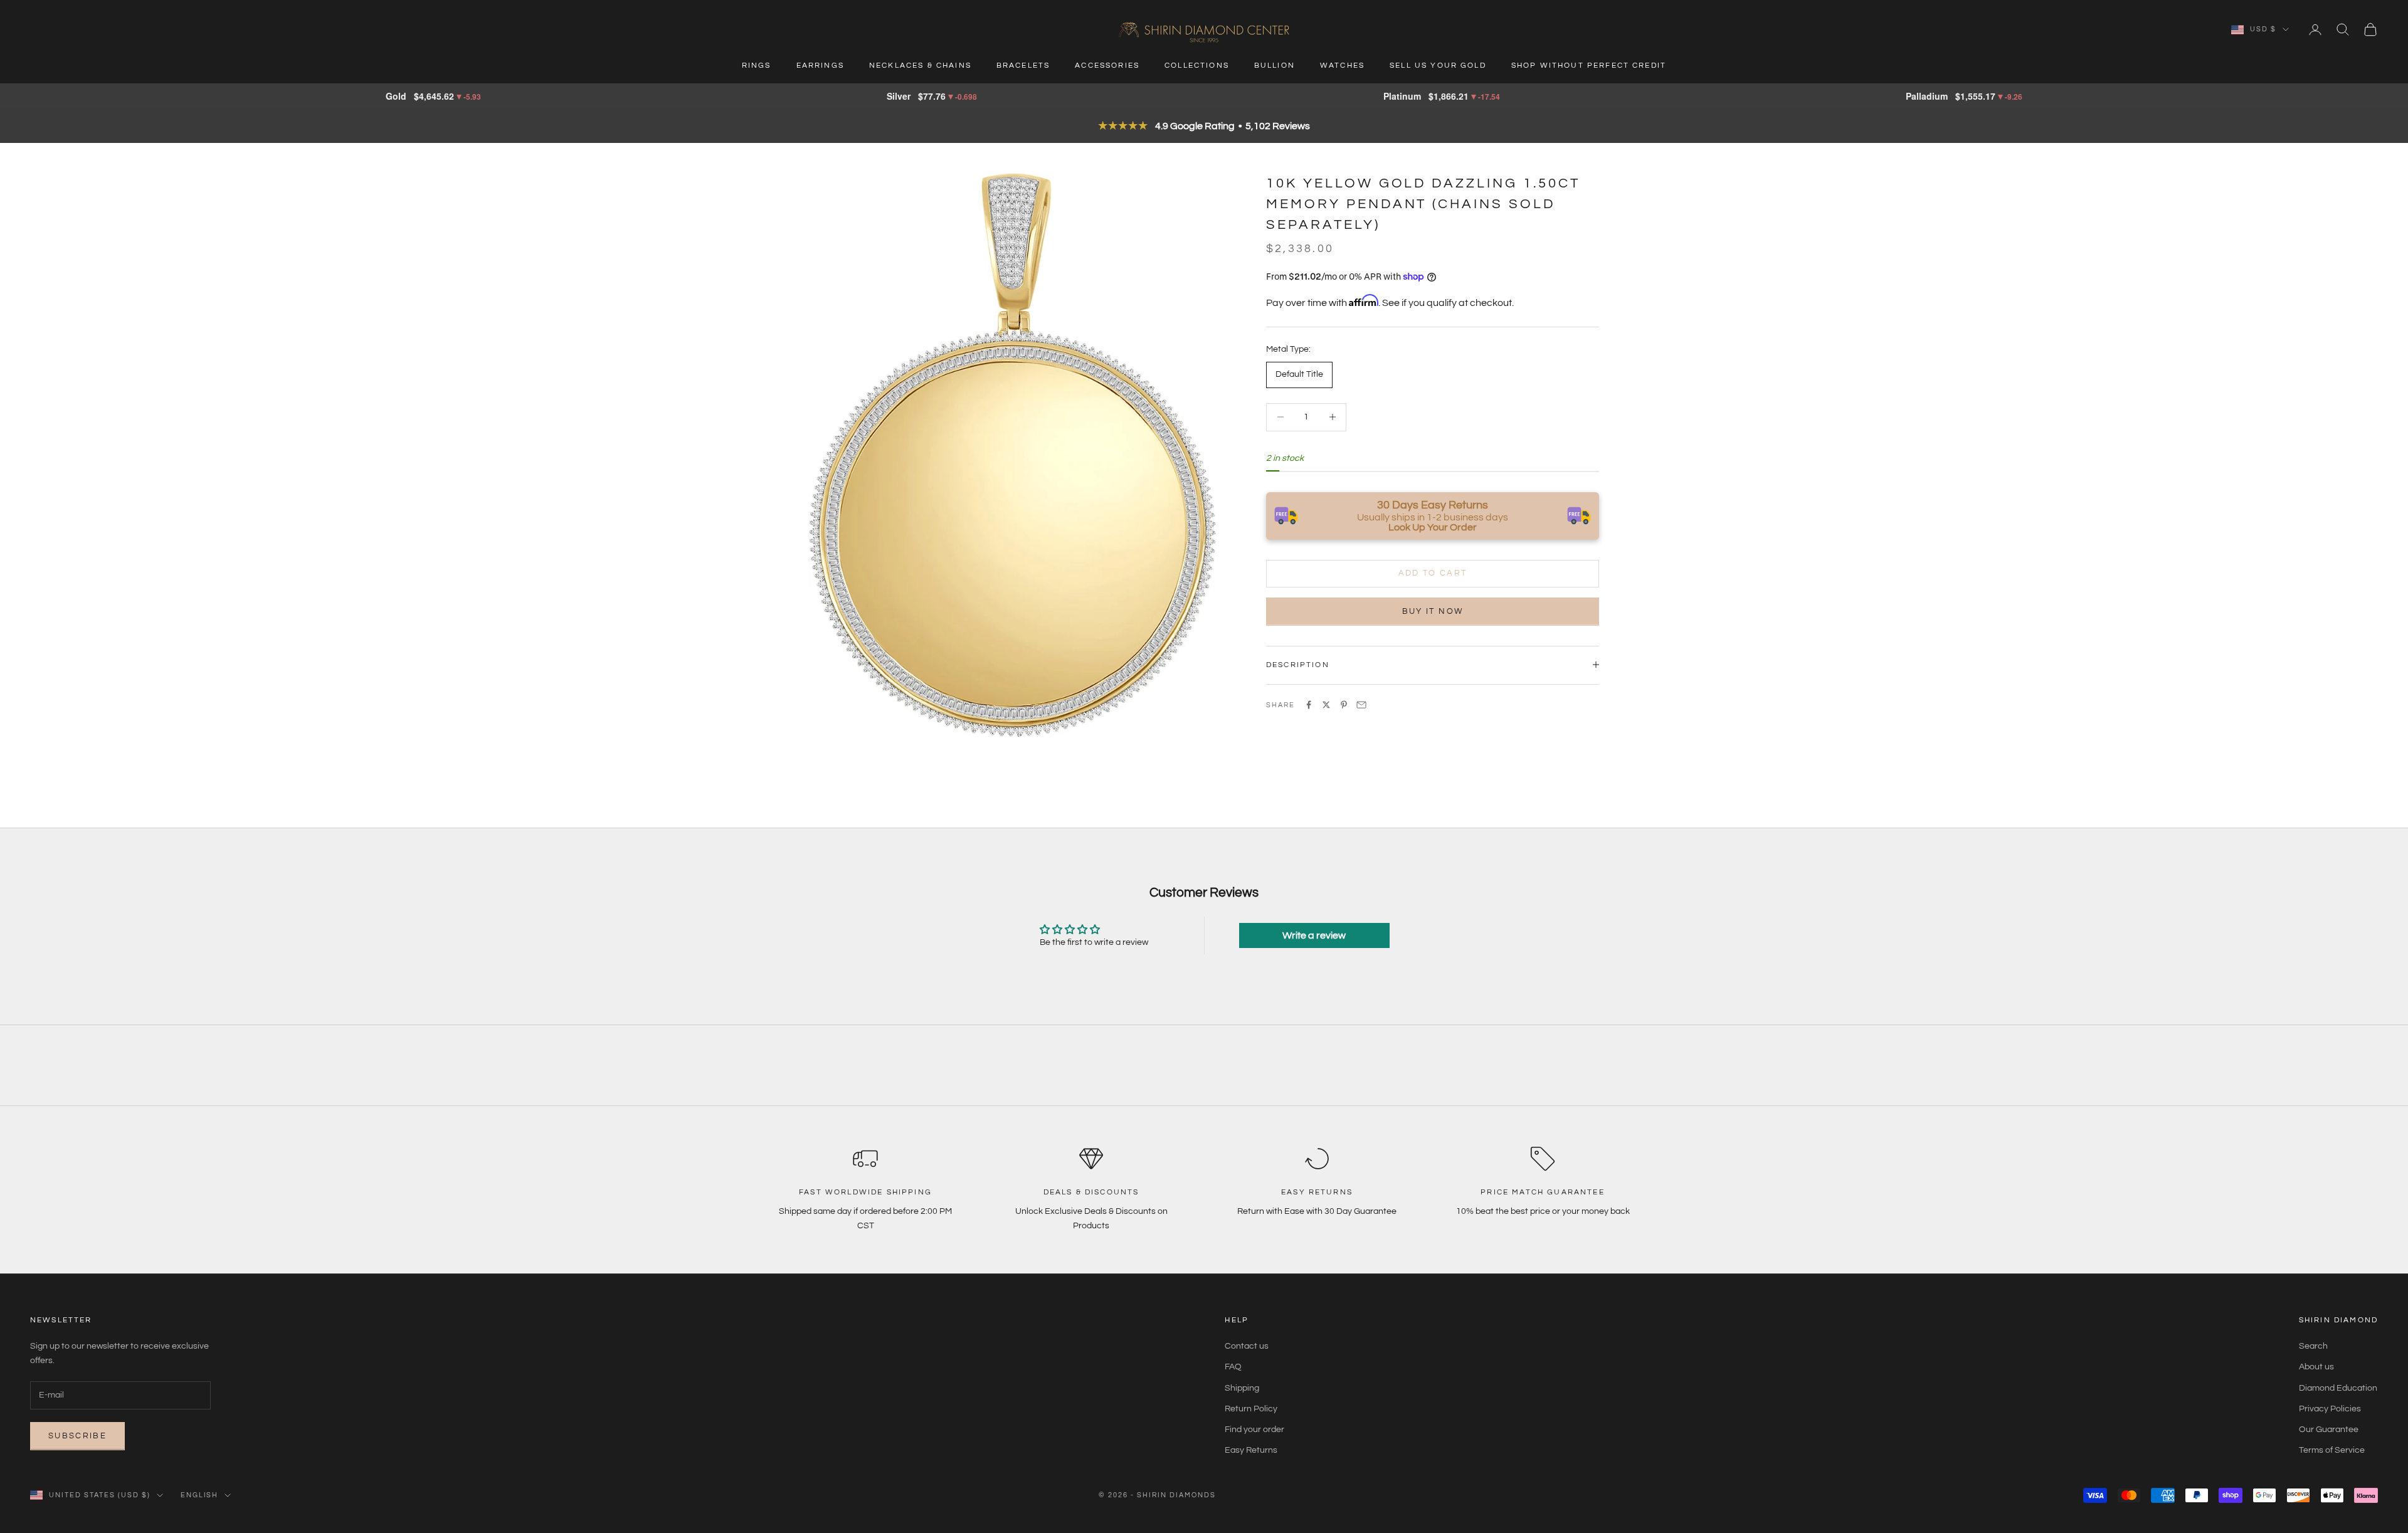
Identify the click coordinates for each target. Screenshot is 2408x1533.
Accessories (1107, 66)
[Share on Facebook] (1309, 705)
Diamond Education (2338, 1388)
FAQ (1233, 1367)
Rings (757, 66)
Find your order (1254, 1430)
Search (2313, 1346)
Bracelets (1023, 66)
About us (2316, 1367)
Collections (1197, 66)
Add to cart (1433, 573)
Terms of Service (2332, 1450)
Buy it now (1433, 611)
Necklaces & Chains (920, 66)
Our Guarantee (2329, 1430)
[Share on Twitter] (1326, 705)
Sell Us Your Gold (1438, 66)
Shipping (1242, 1388)
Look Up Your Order (1433, 527)
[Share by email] (1361, 705)
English (200, 1495)
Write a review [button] (1314, 935)
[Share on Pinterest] (1344, 705)
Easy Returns (1251, 1450)
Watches (1342, 66)
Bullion (1275, 66)
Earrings (820, 66)
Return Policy (1251, 1409)
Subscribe (77, 1436)
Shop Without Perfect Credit (1589, 66)
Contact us (1247, 1346)
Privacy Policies (2330, 1409)
